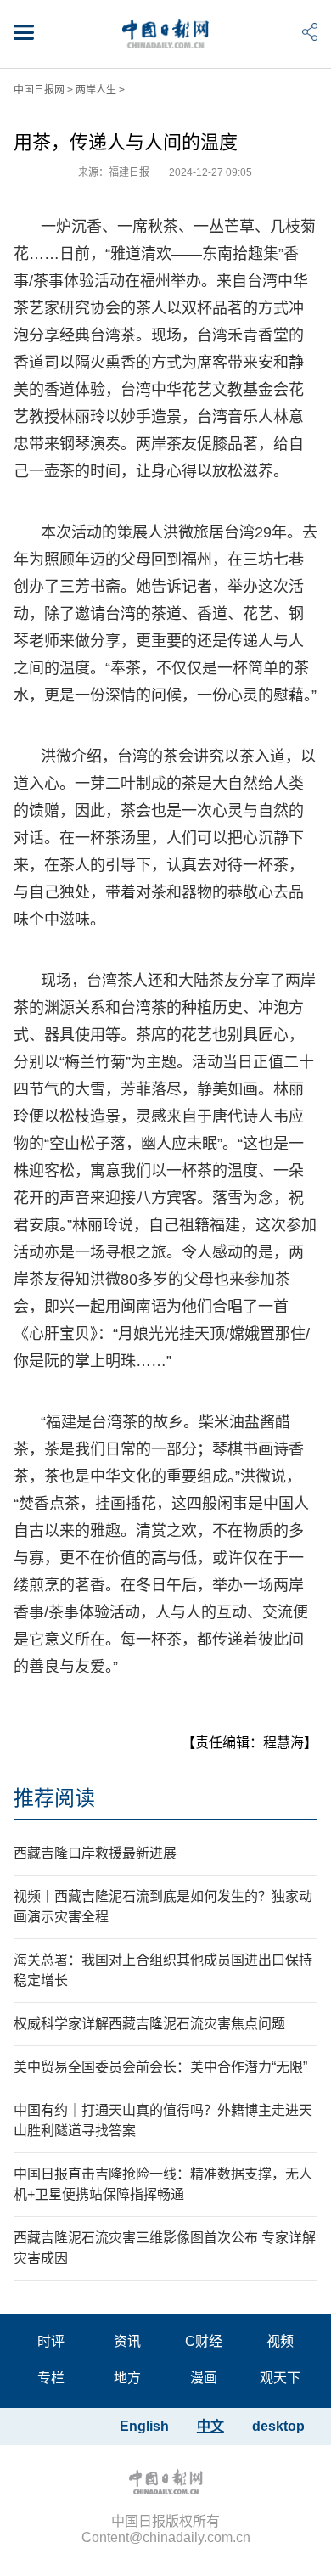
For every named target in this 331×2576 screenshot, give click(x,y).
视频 (280, 2341)
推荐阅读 (54, 1798)
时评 (51, 2341)
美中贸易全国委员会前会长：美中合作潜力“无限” (160, 2067)
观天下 (280, 2378)
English (144, 2426)
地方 (127, 2378)
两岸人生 (96, 90)
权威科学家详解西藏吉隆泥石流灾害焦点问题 (149, 2024)
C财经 (204, 2341)
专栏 (51, 2378)
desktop (278, 2426)
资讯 (127, 2341)
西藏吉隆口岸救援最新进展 (95, 1853)
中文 (210, 2426)
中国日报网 (39, 90)
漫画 (204, 2378)
